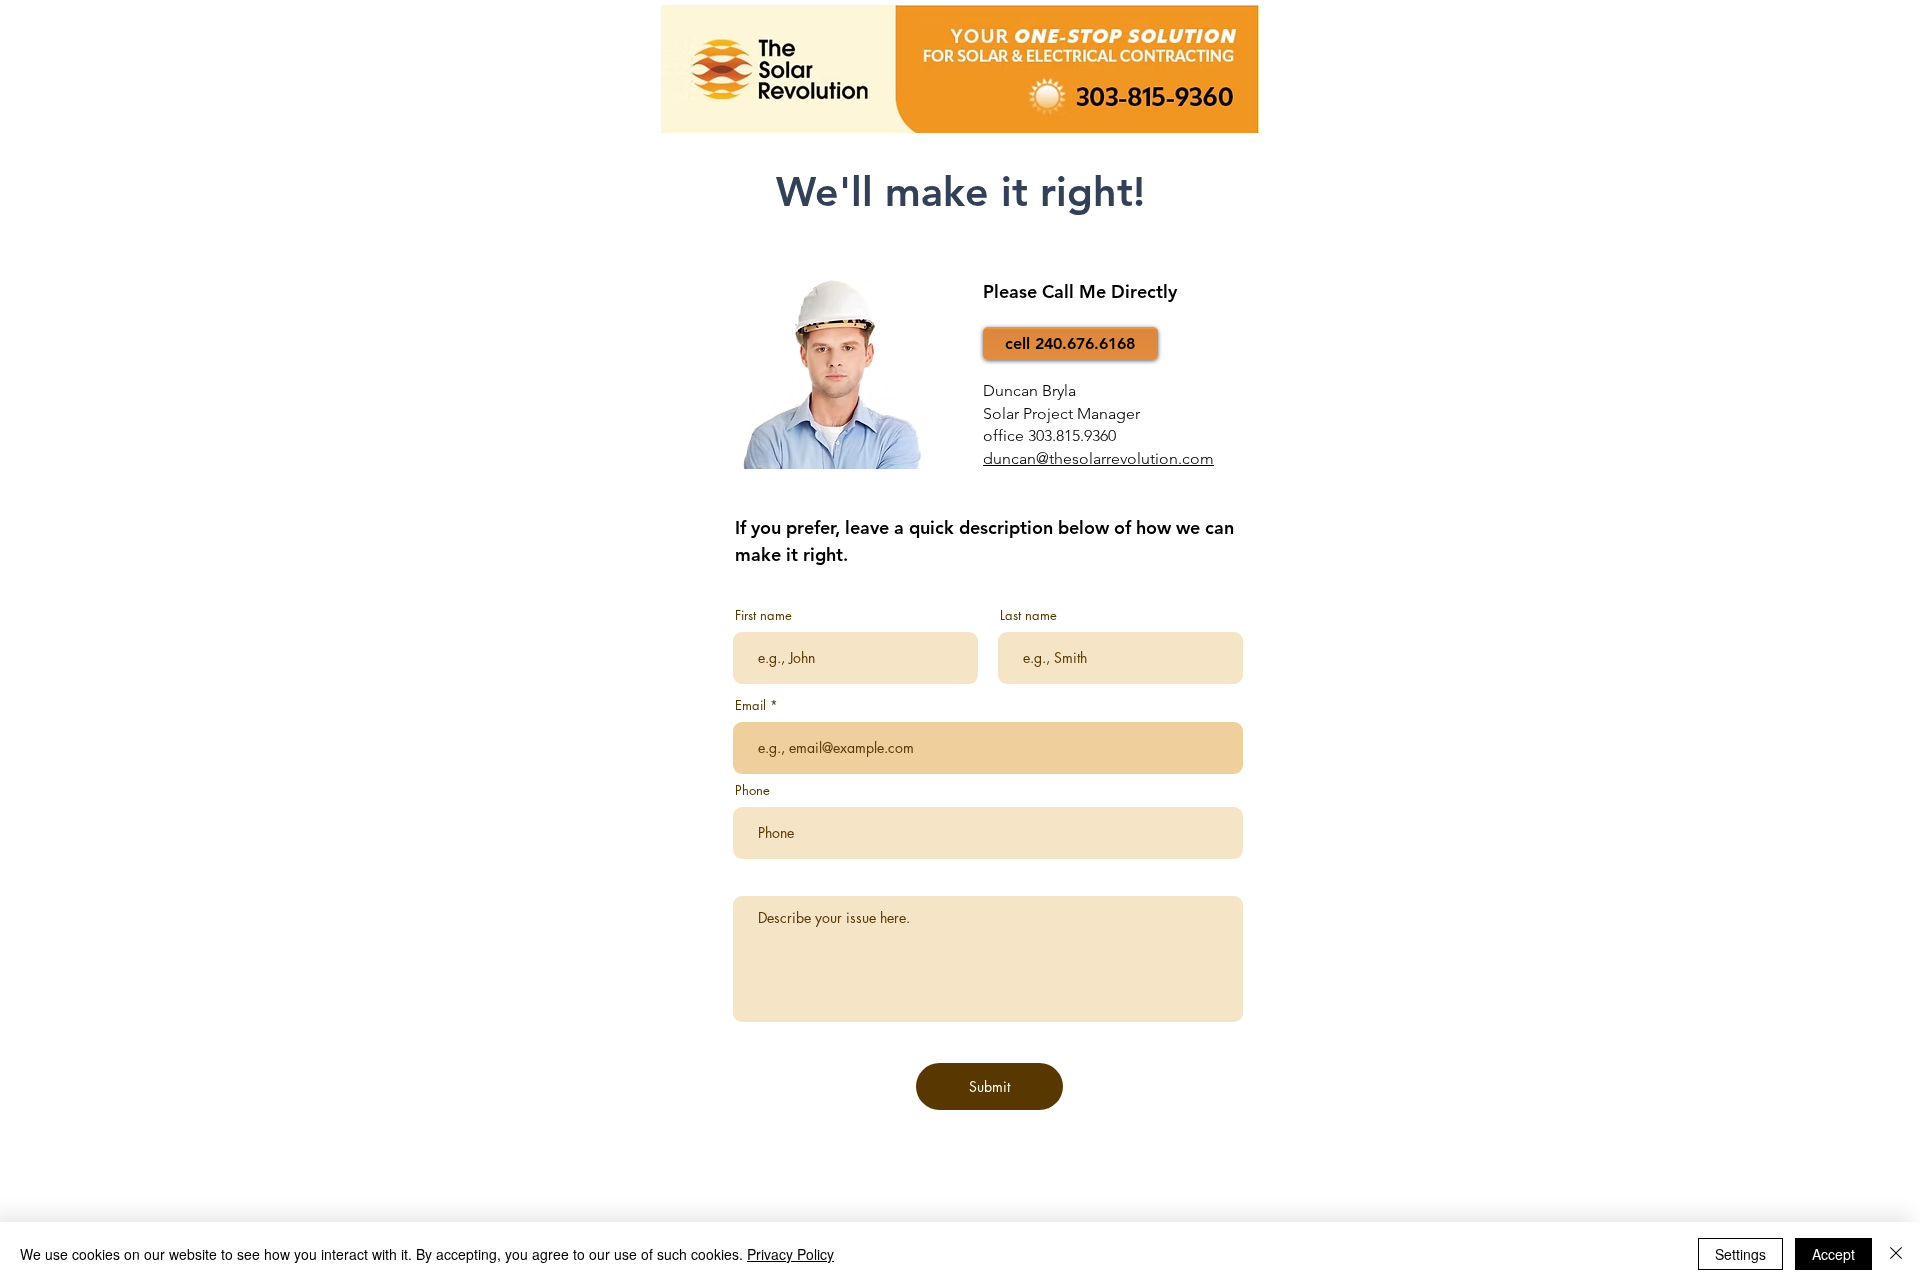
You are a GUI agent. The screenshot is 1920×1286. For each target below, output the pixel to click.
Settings (1740, 1254)
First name (763, 615)
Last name (1028, 615)
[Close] (1896, 1254)
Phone (752, 790)
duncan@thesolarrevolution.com (1098, 458)
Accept (1833, 1254)
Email (750, 705)
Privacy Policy (790, 1254)
